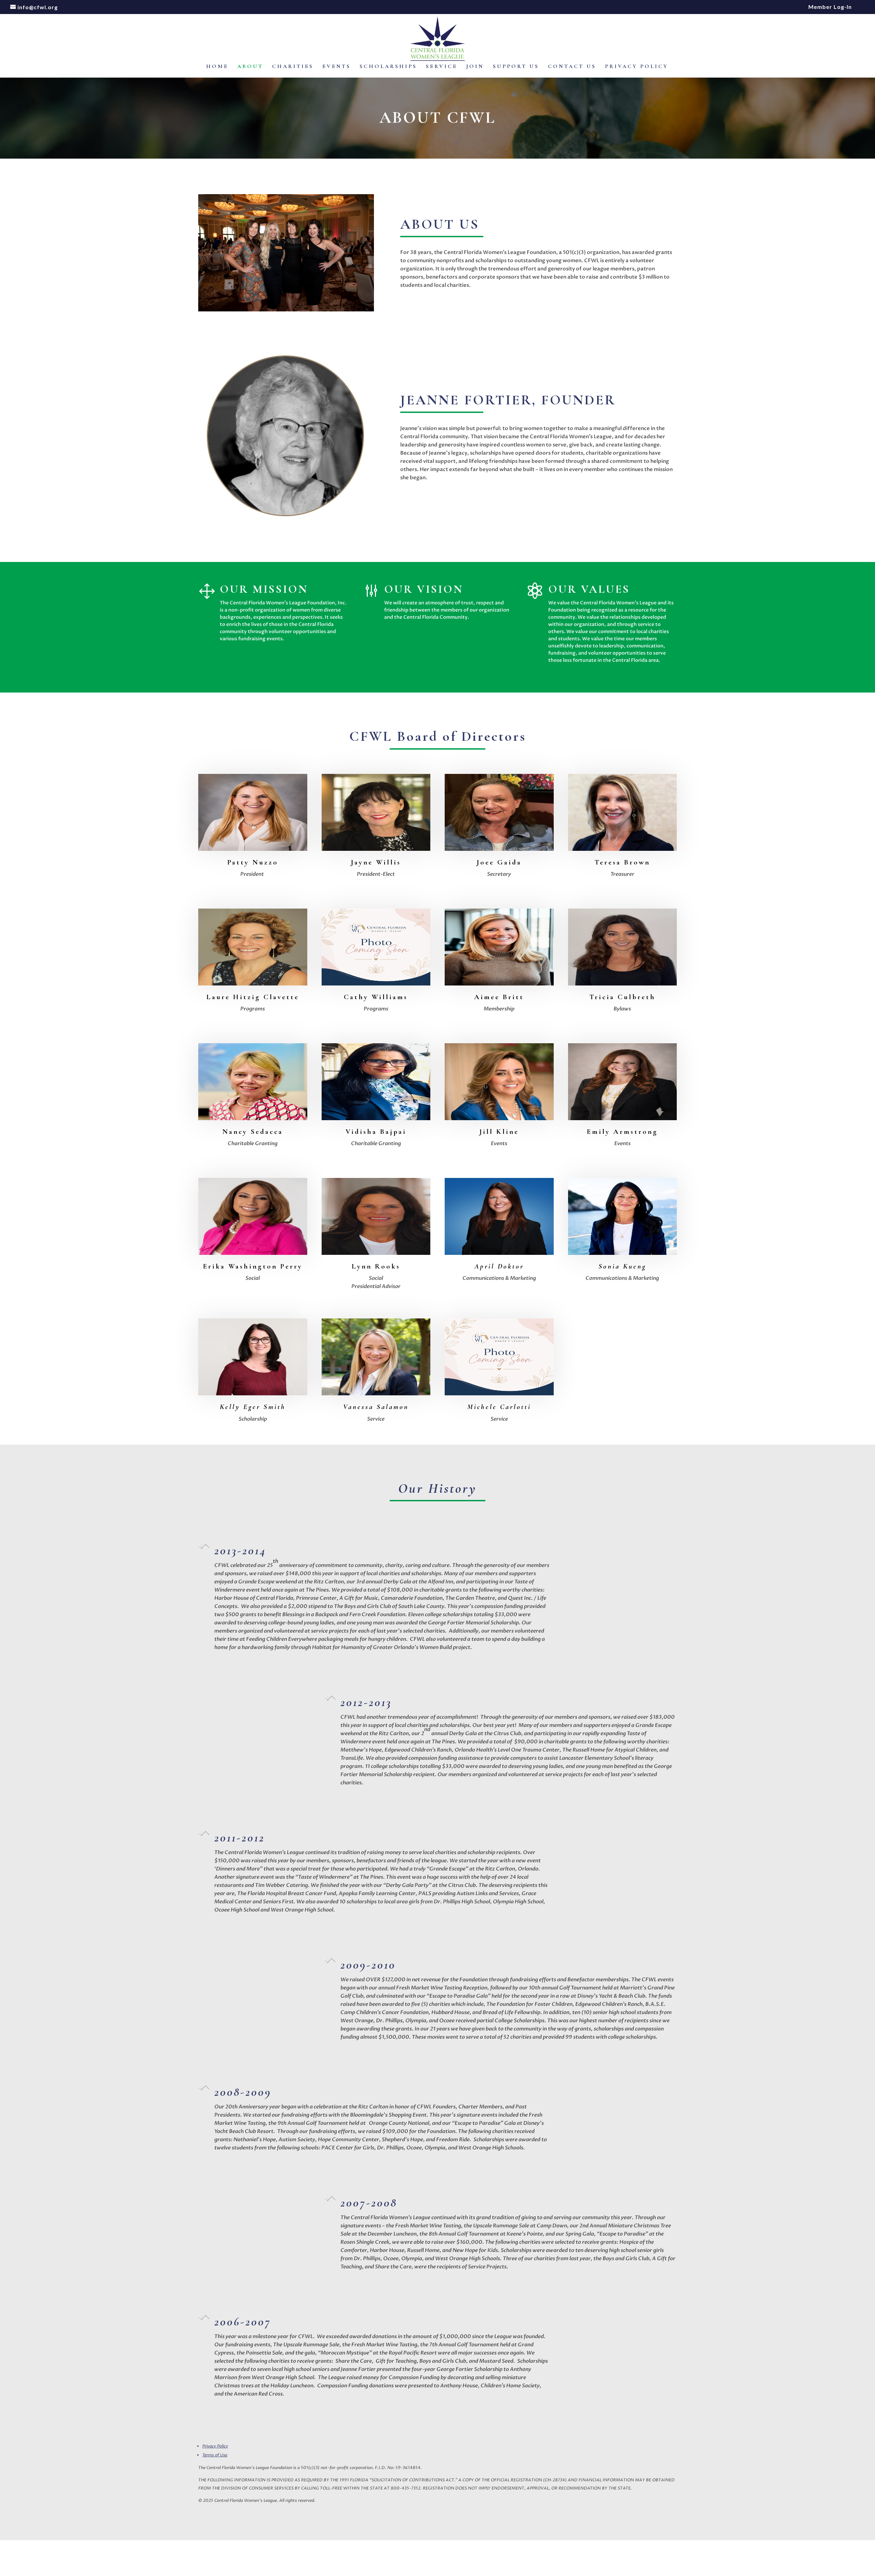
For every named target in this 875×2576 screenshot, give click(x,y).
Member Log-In (830, 7)
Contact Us (572, 67)
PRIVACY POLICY (637, 67)
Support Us (516, 67)
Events (336, 67)
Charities (293, 67)
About (250, 67)
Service (442, 67)
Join (475, 67)
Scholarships (388, 67)
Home (217, 67)
